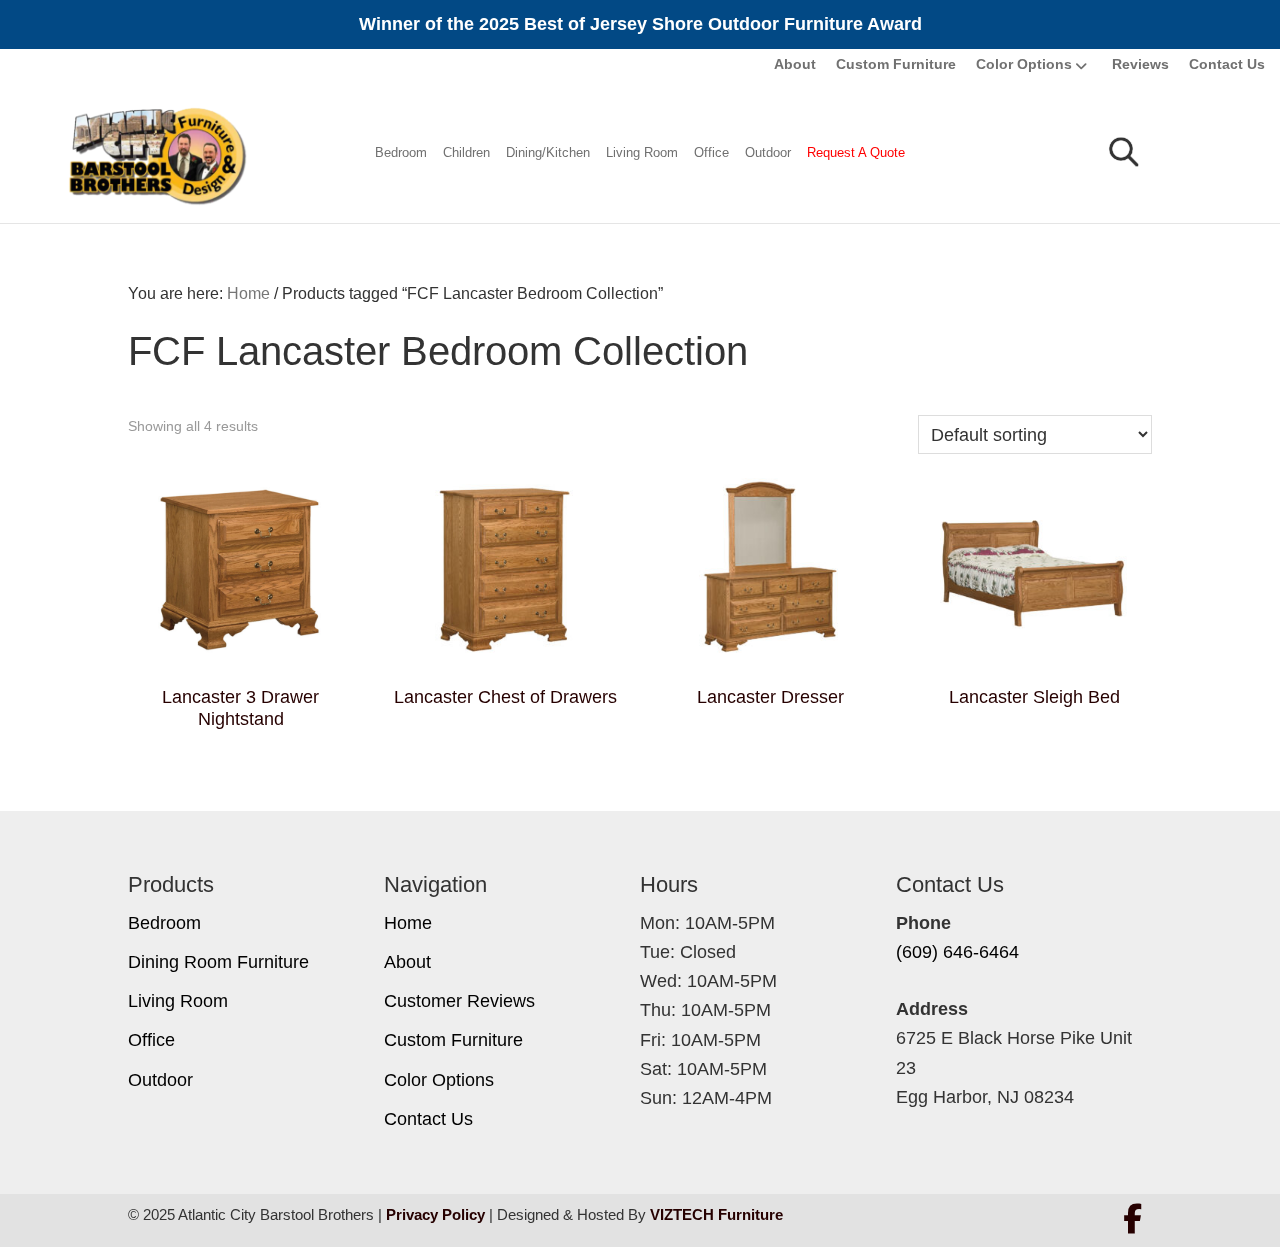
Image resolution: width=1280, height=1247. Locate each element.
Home (408, 923)
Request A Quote (856, 152)
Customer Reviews (459, 1001)
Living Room (642, 152)
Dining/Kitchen (548, 152)
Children (466, 152)
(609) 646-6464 (957, 952)
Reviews (1140, 64)
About (795, 64)
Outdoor (768, 152)
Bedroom (401, 152)
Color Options (1024, 64)
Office (711, 152)
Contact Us (1227, 64)
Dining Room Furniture (218, 962)
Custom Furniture (896, 64)
